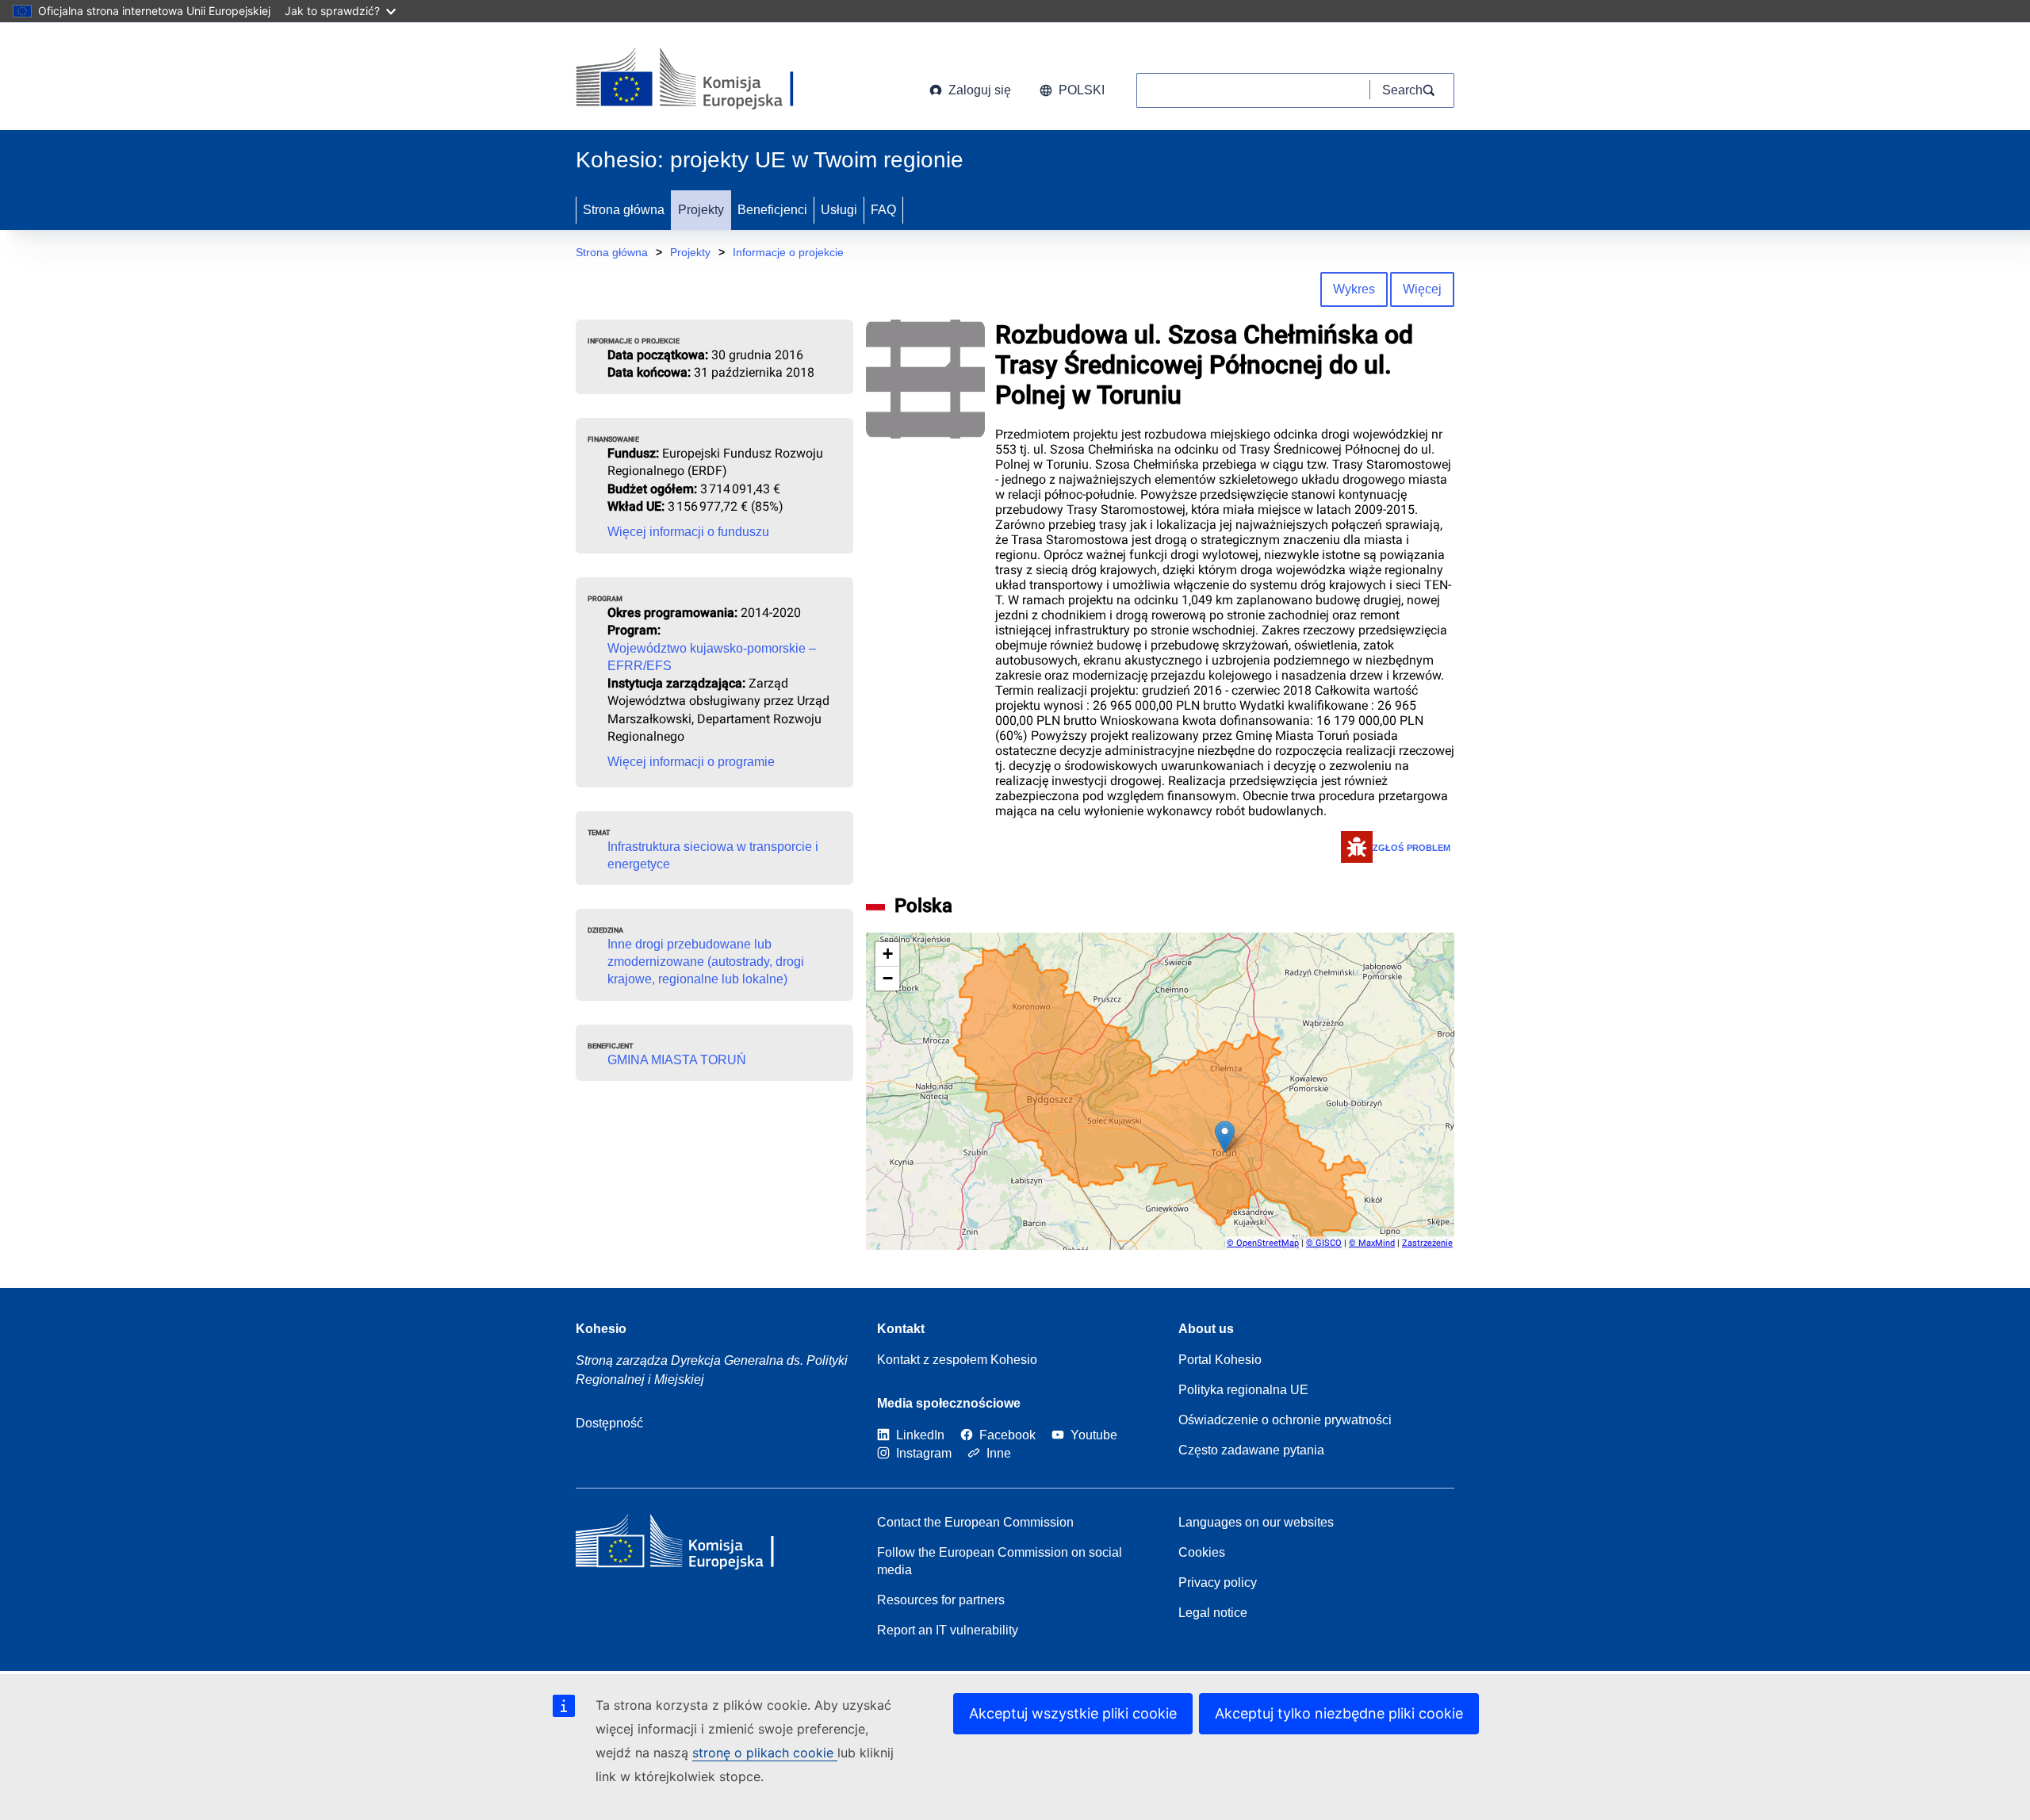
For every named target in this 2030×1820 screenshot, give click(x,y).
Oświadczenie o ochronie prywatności (1285, 1420)
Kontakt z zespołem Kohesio (957, 1360)
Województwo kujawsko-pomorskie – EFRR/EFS (712, 657)
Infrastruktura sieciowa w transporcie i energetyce (713, 855)
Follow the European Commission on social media (1000, 1561)
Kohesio (601, 1329)
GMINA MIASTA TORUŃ (677, 1060)
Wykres (1354, 289)
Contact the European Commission (975, 1522)
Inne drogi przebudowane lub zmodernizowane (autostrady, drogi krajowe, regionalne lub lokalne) (706, 962)
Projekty (701, 210)
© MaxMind (1372, 1243)
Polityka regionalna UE (1243, 1390)
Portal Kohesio (1220, 1360)
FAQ (883, 210)
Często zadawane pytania (1251, 1450)
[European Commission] (704, 79)
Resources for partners (941, 1600)
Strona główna (624, 210)
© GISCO (1324, 1243)
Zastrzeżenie (1427, 1243)
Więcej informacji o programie (691, 762)
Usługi (839, 210)
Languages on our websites (1256, 1522)
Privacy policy (1218, 1582)
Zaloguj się (980, 90)
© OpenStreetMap (1263, 1243)
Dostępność (609, 1423)
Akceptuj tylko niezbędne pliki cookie (1339, 1713)
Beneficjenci (772, 210)
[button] (1225, 1137)
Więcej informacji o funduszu (688, 532)
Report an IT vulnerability (948, 1630)
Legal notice (1213, 1613)
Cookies (1202, 1552)
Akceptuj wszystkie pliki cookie (1073, 1713)
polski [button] (1082, 90)
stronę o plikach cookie (765, 1753)
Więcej (1422, 289)
